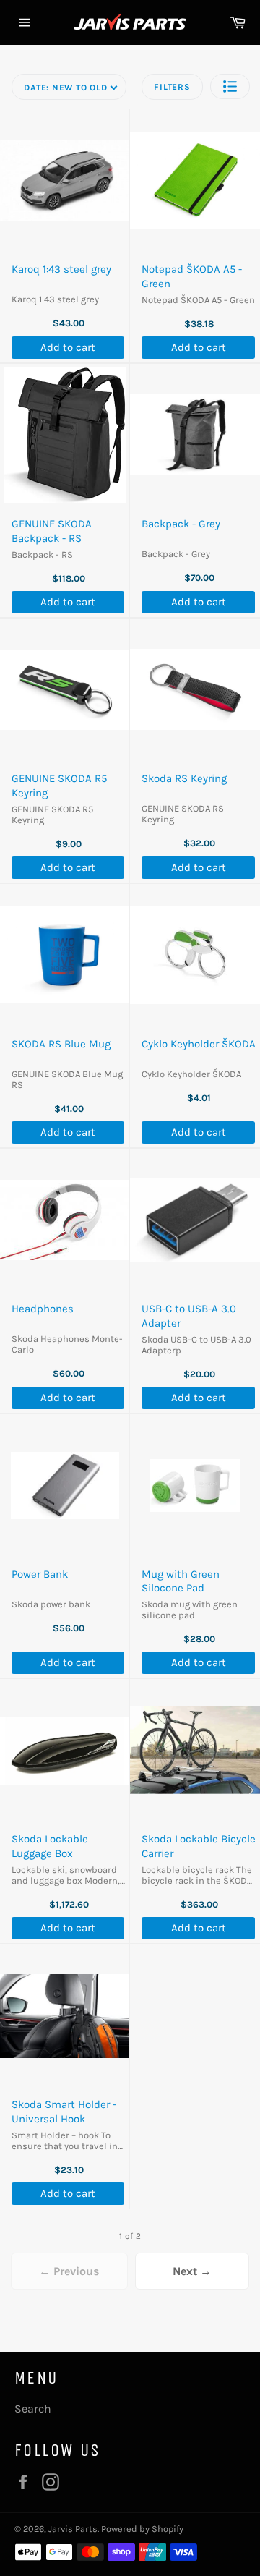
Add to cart (68, 347)
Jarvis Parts (73, 2529)
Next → (192, 2271)
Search (33, 2409)
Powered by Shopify (142, 2529)
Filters (172, 87)
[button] (230, 86)
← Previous (69, 2271)
